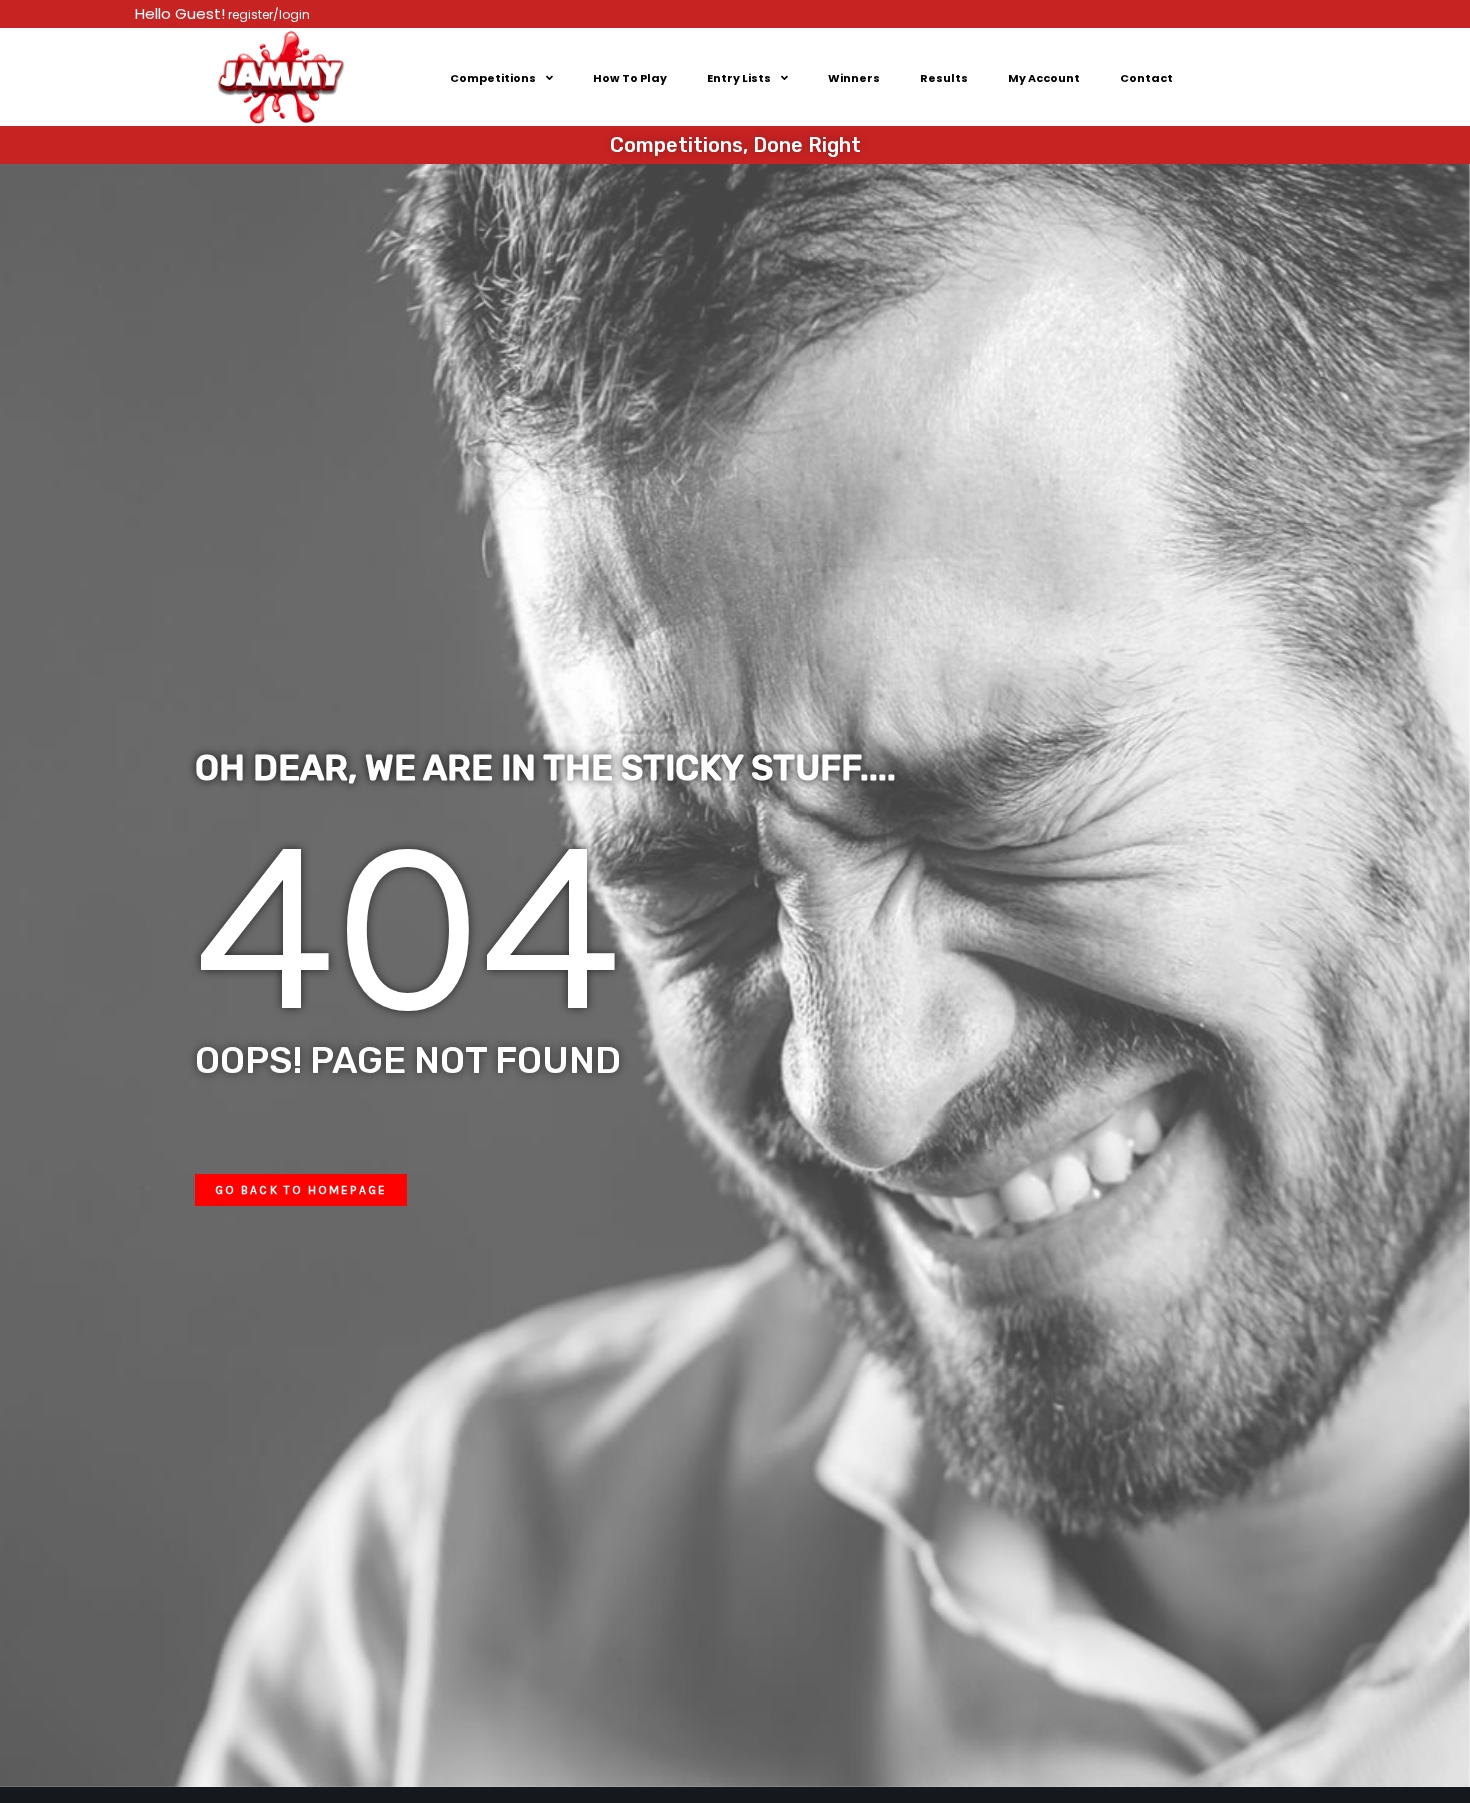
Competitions (493, 78)
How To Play (630, 78)
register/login (267, 14)
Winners (854, 78)
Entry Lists (739, 78)
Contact (1146, 78)
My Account (1044, 78)
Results (944, 78)
